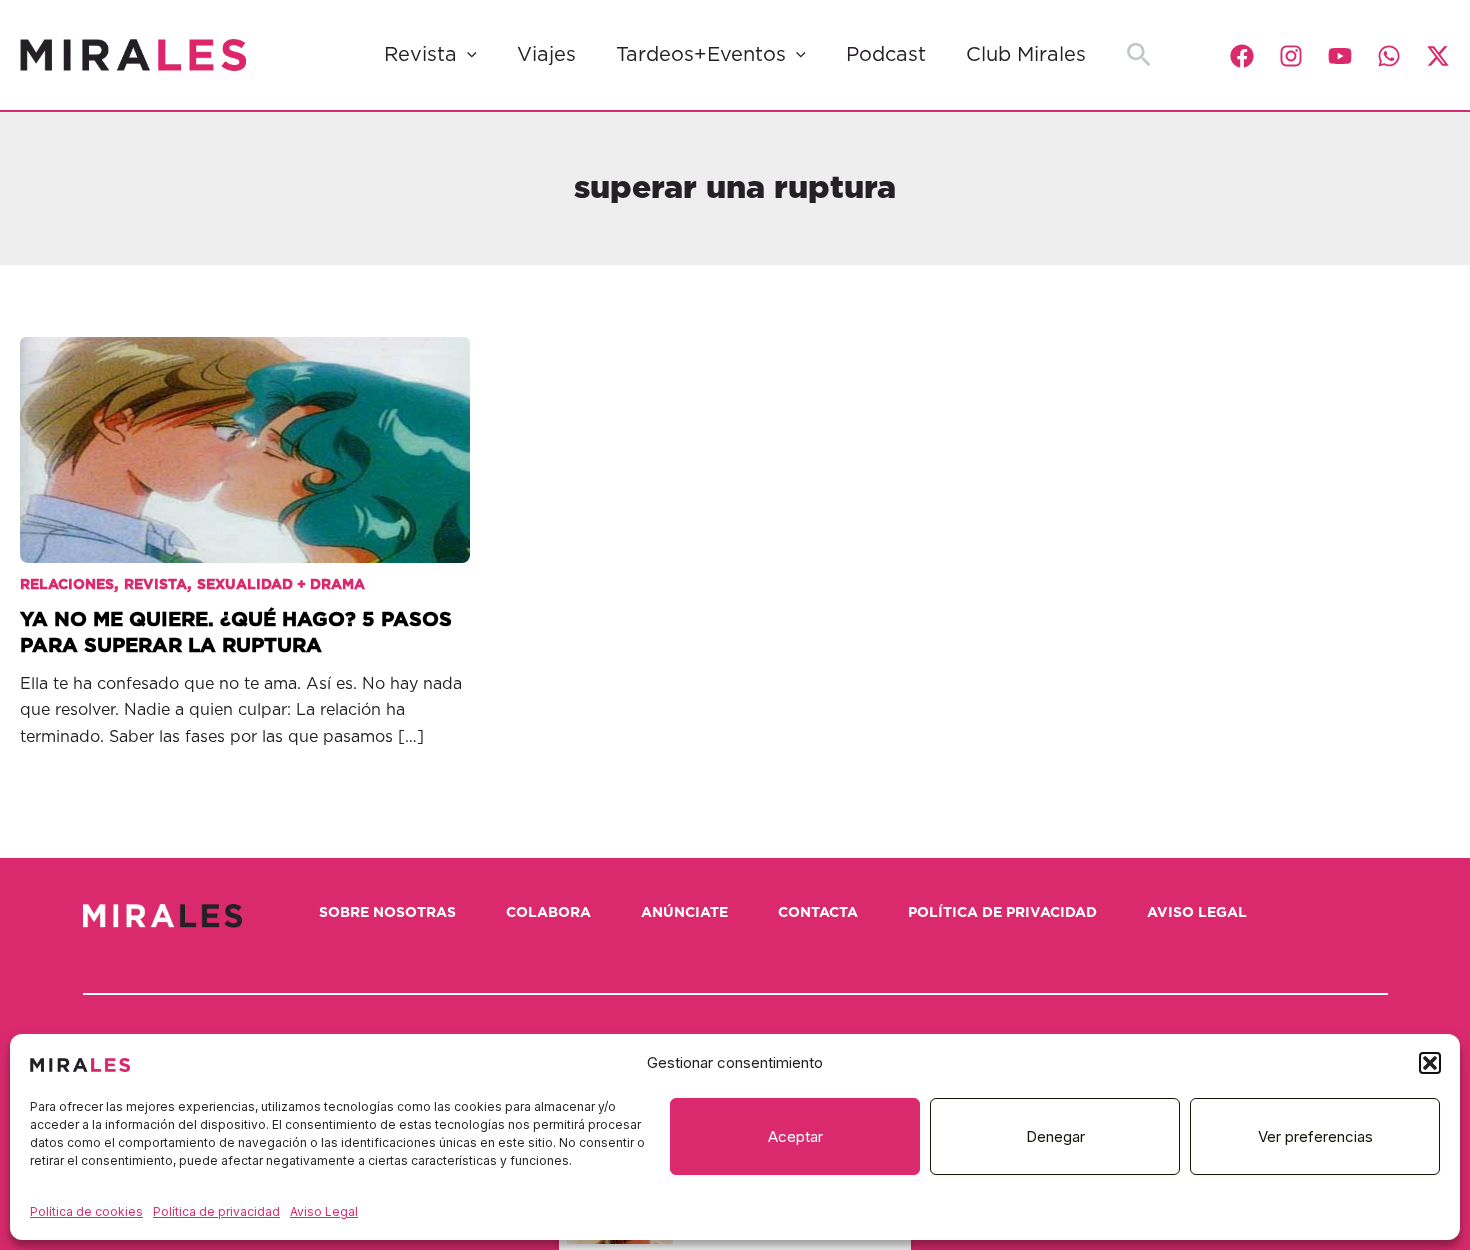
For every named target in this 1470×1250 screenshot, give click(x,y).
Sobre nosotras (387, 913)
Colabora (548, 913)
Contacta (818, 913)
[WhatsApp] (1389, 56)
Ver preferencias (1315, 1136)
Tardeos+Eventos (701, 55)
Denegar (1055, 1136)
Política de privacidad (216, 1211)
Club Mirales (1026, 55)
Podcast (886, 55)
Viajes (546, 55)
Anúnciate (684, 913)
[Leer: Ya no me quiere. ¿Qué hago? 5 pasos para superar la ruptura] (245, 434)
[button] (1430, 1063)
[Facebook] (1242, 56)
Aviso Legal (324, 1211)
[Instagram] (1291, 56)
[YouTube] (1340, 56)
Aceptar (795, 1136)
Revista (420, 55)
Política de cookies (86, 1211)
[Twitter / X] (1438, 56)
